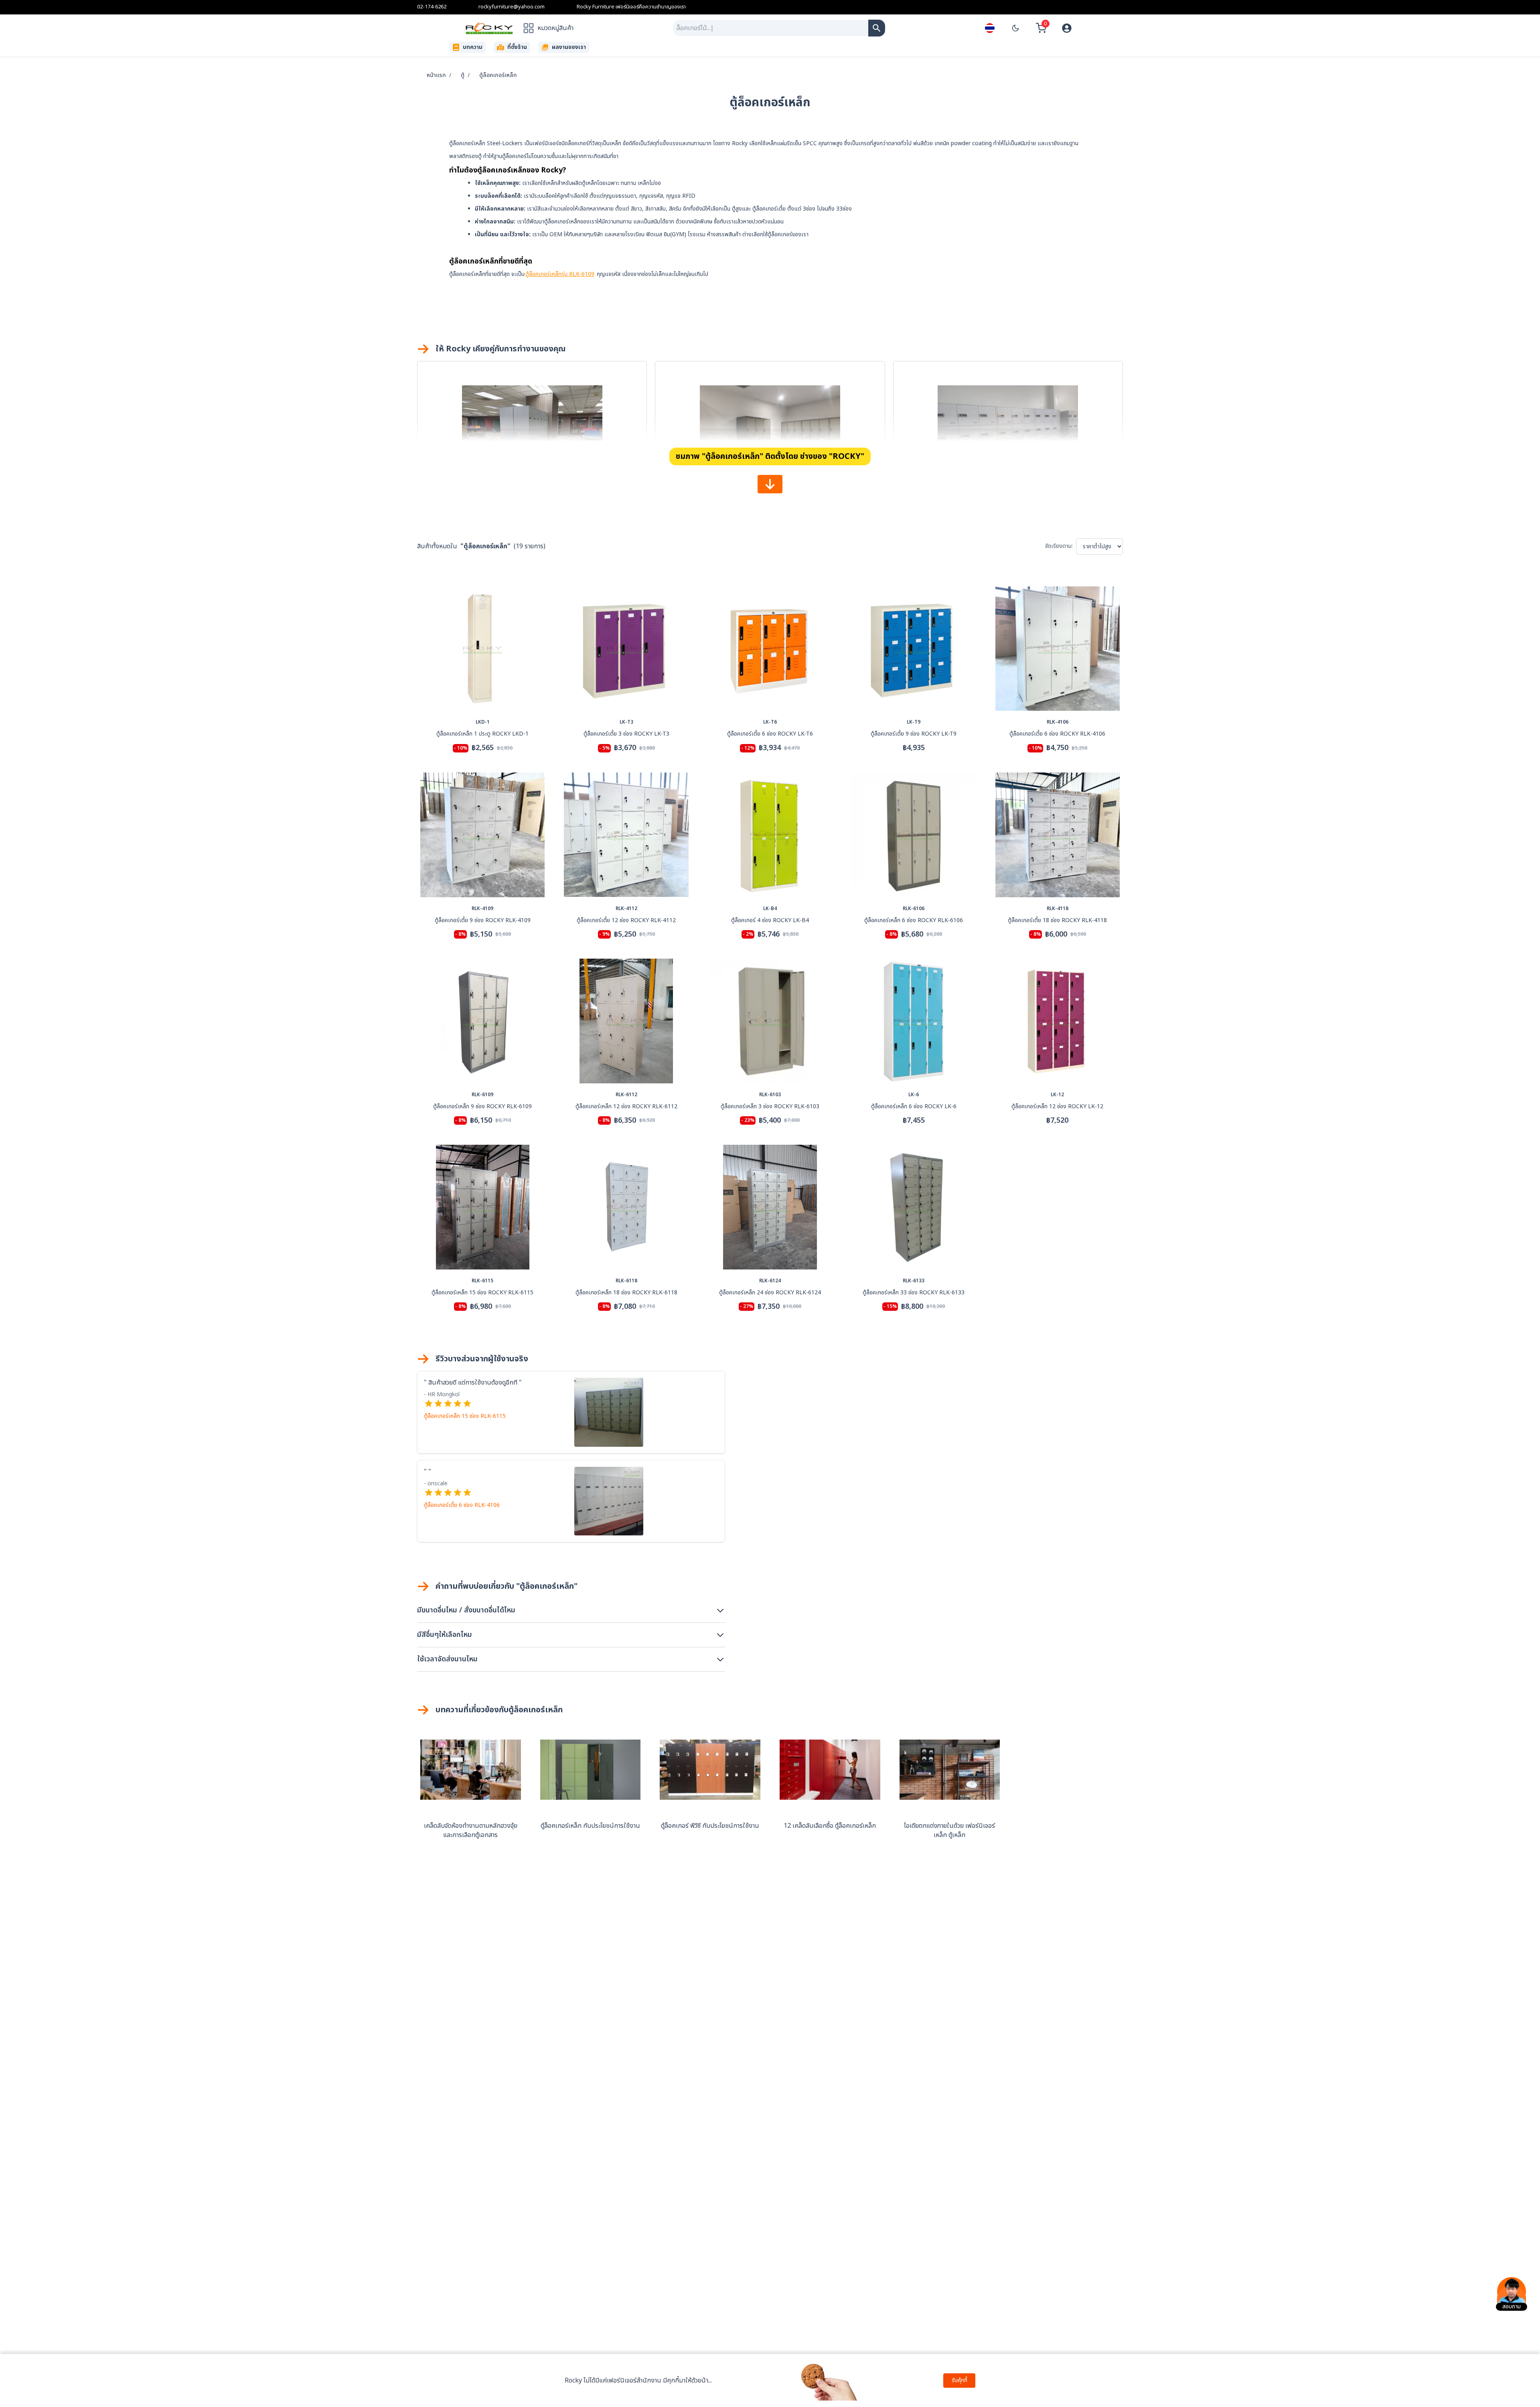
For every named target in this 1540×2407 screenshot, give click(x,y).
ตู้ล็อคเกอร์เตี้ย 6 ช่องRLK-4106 (462, 1505)
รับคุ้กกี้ (959, 2380)
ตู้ (463, 75)
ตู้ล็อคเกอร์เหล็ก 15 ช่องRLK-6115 (465, 1416)
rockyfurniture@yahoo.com (512, 7)
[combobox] (771, 28)
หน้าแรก (436, 75)
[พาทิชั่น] (877, 28)
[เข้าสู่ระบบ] (1067, 28)
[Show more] (770, 484)
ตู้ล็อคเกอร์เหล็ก (498, 75)
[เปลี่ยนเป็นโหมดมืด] (1015, 28)
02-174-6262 (432, 7)
